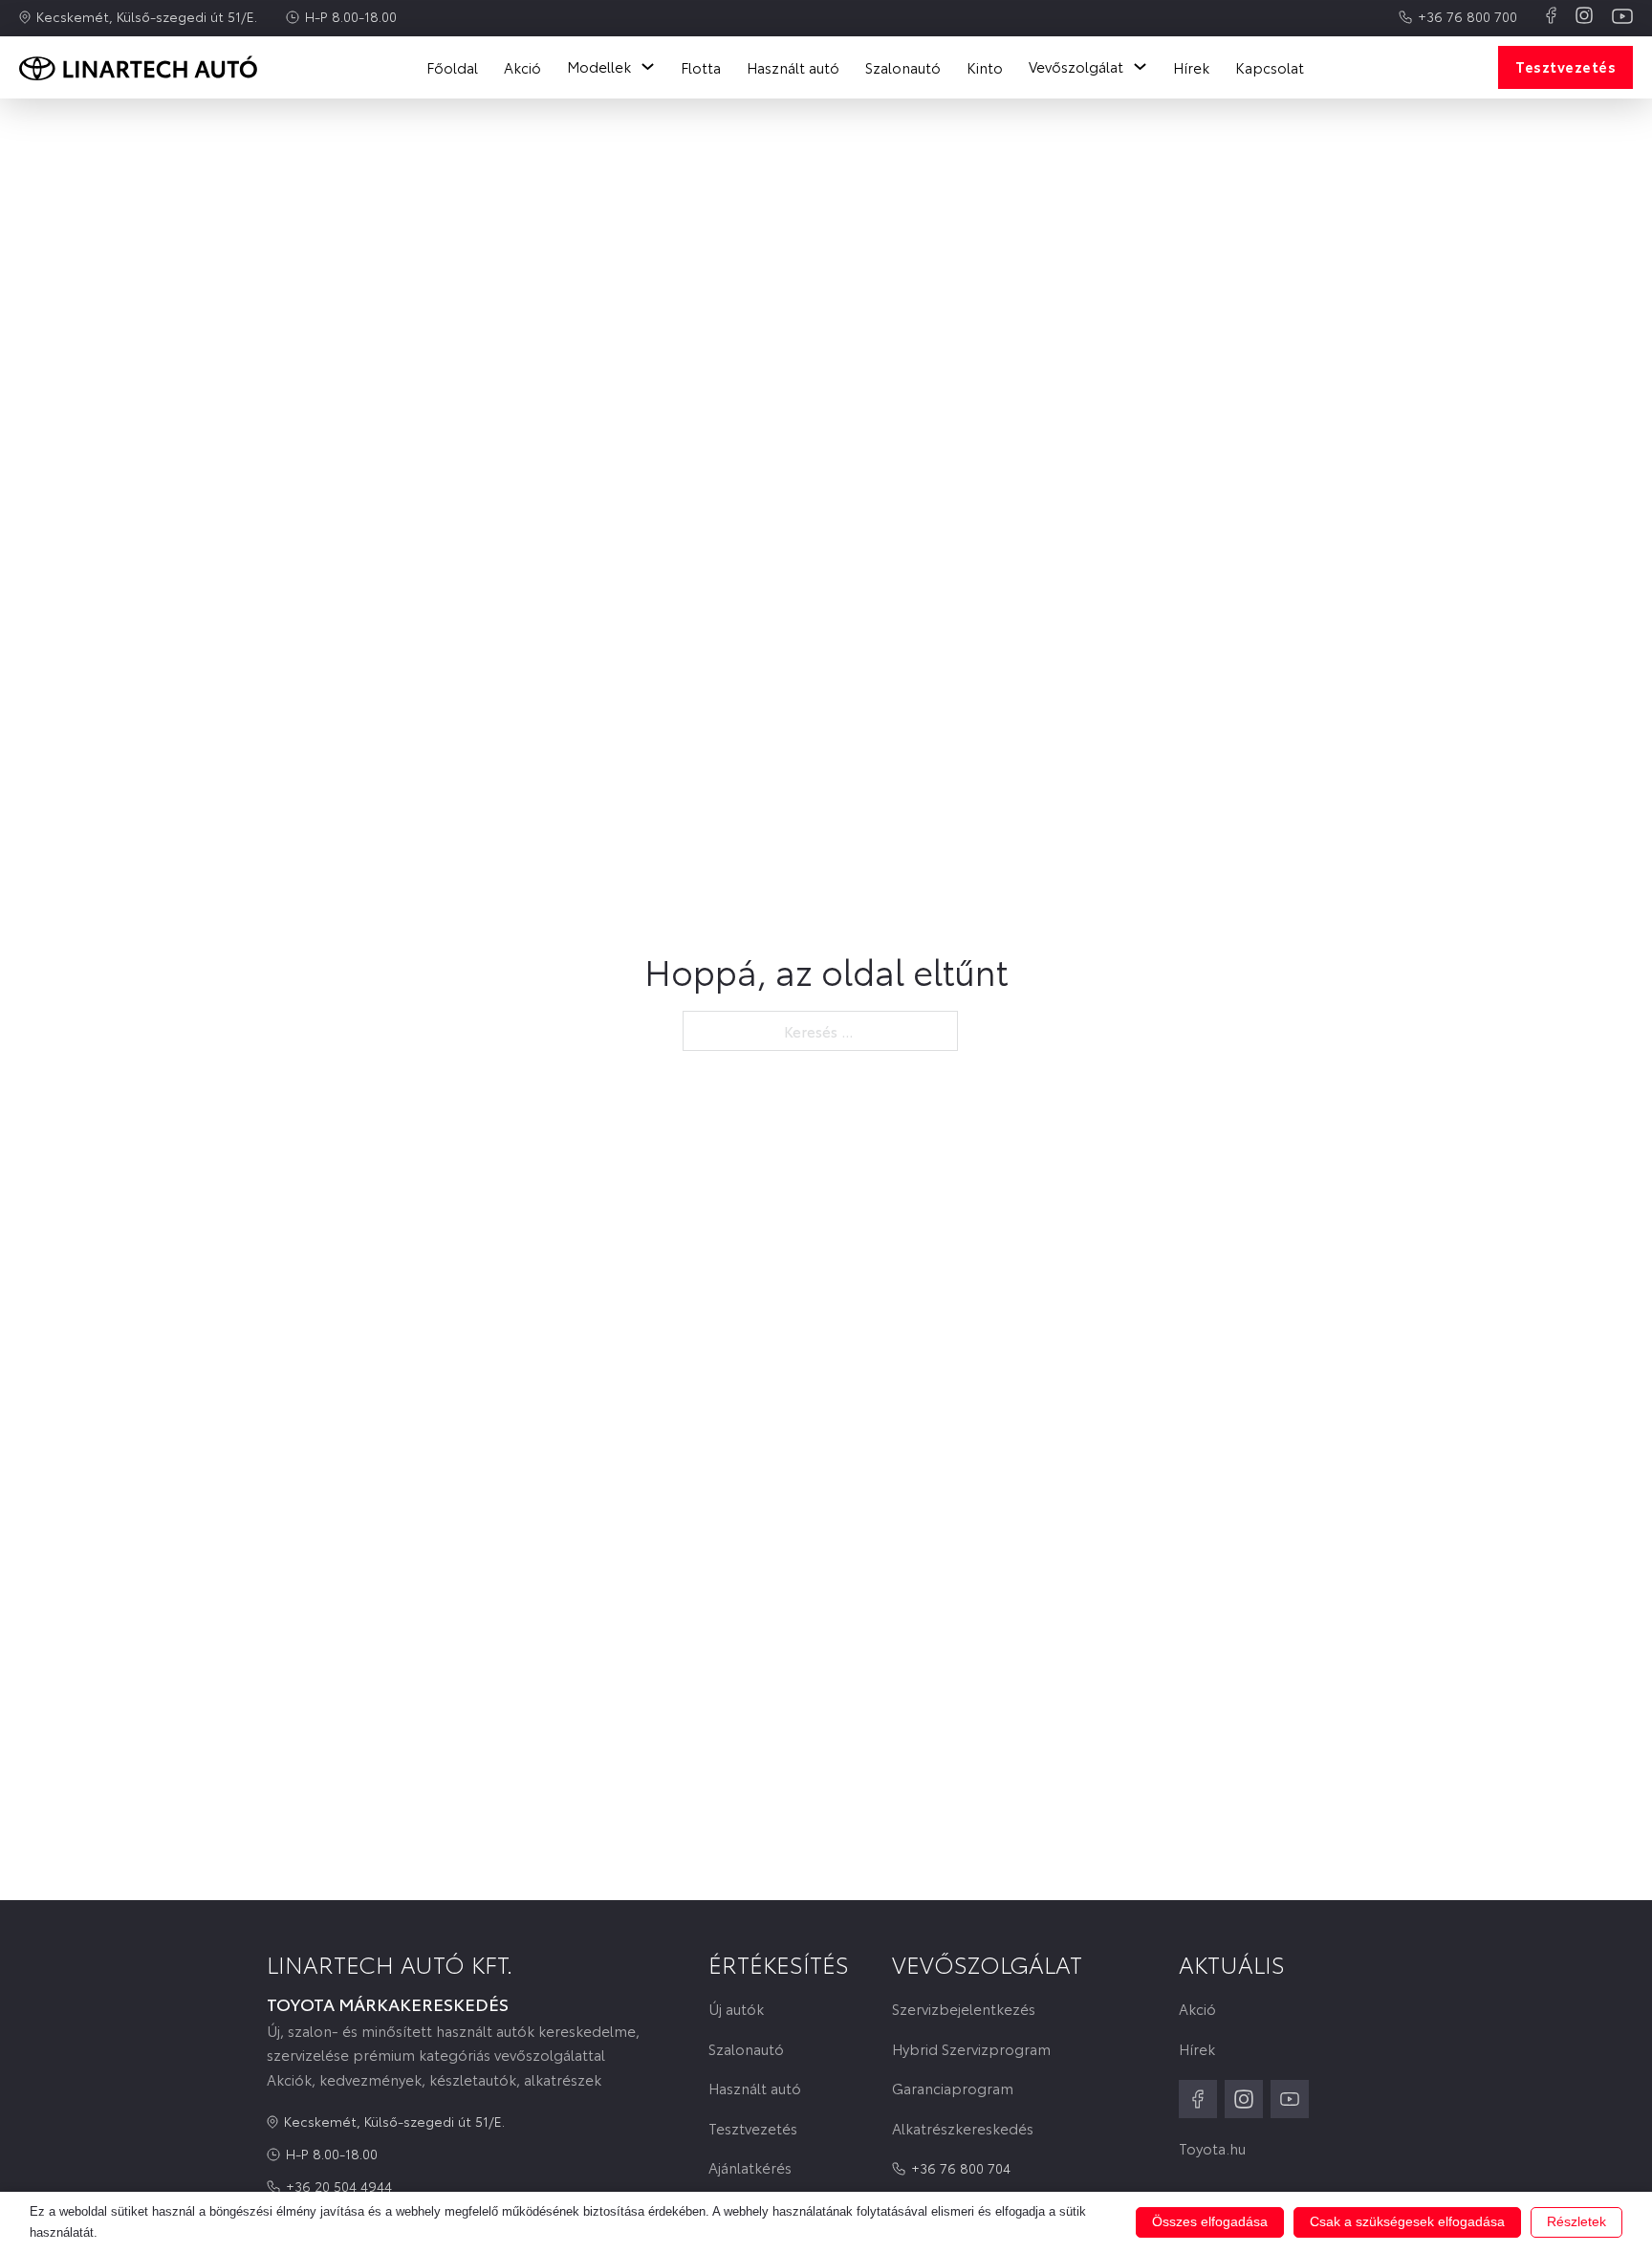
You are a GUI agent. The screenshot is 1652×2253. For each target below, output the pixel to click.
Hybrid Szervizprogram (971, 2049)
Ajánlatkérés (750, 2167)
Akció (522, 67)
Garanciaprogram (953, 2088)
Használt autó (793, 67)
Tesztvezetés (1565, 66)
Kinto (985, 67)
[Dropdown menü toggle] (648, 66)
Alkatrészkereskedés (963, 2128)
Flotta (701, 67)
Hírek (1191, 67)
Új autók (736, 2009)
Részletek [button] (1576, 2221)
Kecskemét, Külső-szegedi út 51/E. (147, 16)
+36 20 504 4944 (339, 2186)
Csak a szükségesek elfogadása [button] (1407, 2221)
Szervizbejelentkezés (964, 2009)
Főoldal (452, 67)
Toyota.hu (1212, 2148)
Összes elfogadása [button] (1210, 2221)
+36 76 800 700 (1467, 16)
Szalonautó (903, 67)
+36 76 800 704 (961, 2168)
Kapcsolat (1270, 67)
